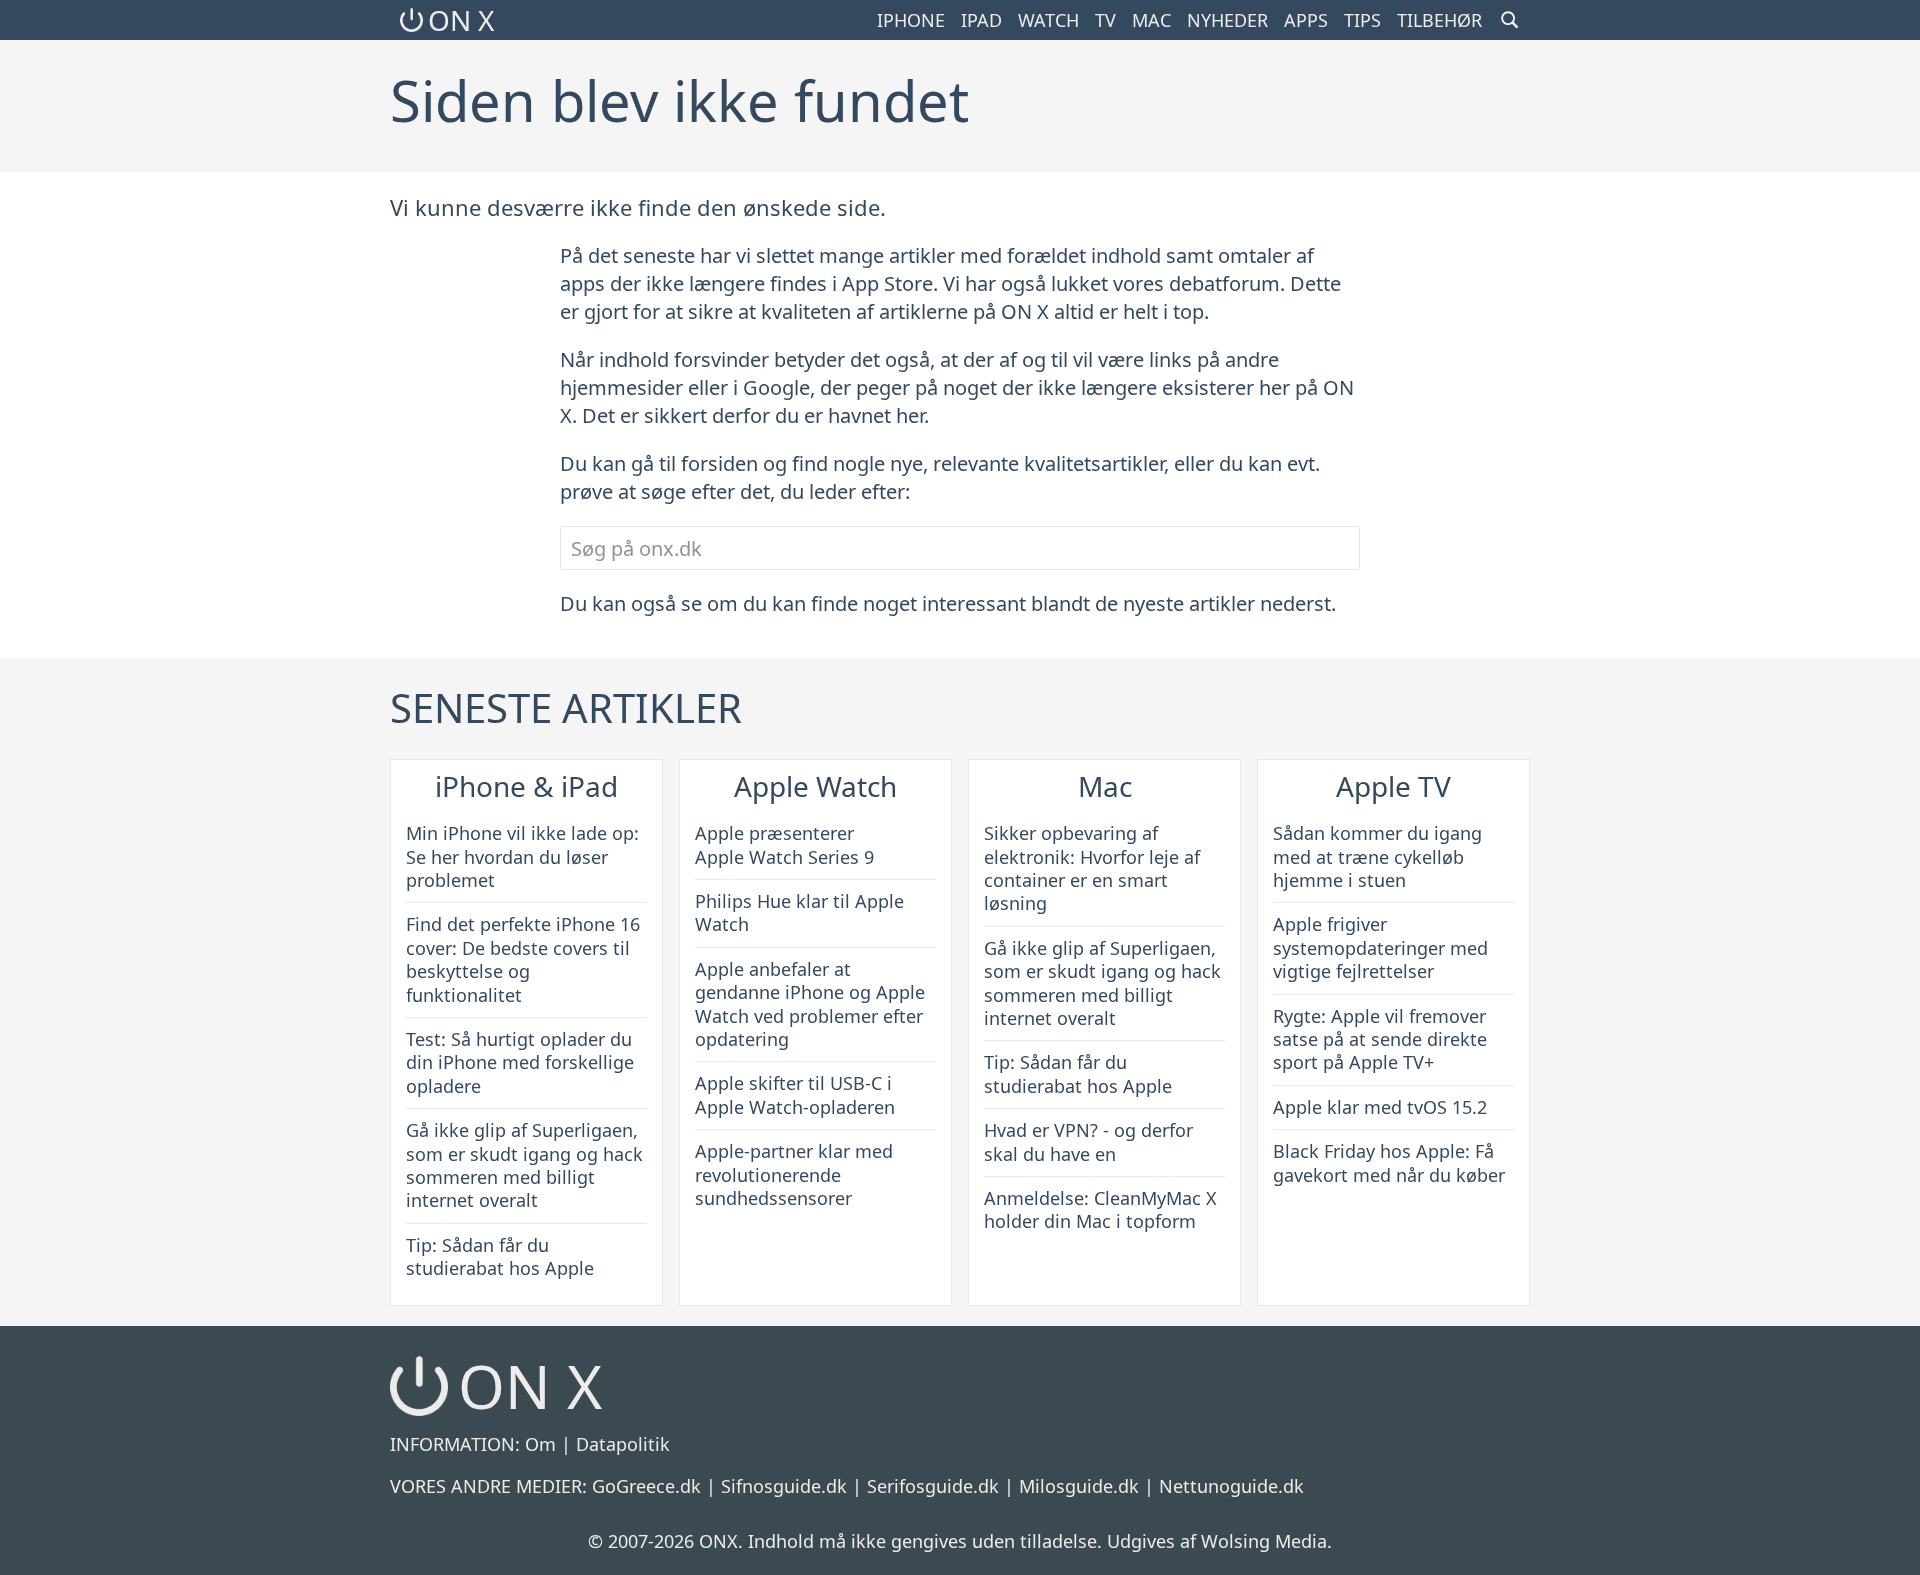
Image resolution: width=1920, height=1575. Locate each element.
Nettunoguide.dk (1231, 1486)
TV (1105, 20)
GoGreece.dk (646, 1486)
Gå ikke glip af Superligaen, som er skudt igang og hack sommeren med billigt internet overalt (524, 1165)
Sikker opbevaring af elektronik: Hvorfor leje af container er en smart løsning (1092, 868)
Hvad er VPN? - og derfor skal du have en (1088, 1141)
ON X (461, 20)
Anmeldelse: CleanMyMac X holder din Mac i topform (1100, 1209)
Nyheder (1227, 20)
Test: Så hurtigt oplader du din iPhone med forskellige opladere (520, 1062)
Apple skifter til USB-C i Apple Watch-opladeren (795, 1094)
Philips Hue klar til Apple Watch (799, 912)
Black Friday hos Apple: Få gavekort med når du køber (1389, 1162)
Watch (1048, 20)
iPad (981, 20)
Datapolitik (623, 1444)
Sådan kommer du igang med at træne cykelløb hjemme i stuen (1377, 856)
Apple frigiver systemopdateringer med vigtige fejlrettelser (1380, 947)
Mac (1151, 20)
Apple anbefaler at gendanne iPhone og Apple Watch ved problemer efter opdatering (810, 1004)
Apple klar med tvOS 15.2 (1380, 1107)
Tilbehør (1439, 20)
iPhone (911, 20)
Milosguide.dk (1079, 1486)
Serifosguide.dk (933, 1486)
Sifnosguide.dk (784, 1486)
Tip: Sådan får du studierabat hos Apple (500, 1256)
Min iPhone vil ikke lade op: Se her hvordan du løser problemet (522, 856)
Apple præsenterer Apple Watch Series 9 (784, 844)
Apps (1306, 20)
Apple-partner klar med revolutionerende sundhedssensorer (794, 1174)
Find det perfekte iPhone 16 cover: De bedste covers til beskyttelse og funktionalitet (523, 959)
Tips (1362, 20)
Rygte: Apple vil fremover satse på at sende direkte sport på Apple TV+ (1380, 1039)
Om (540, 1444)
